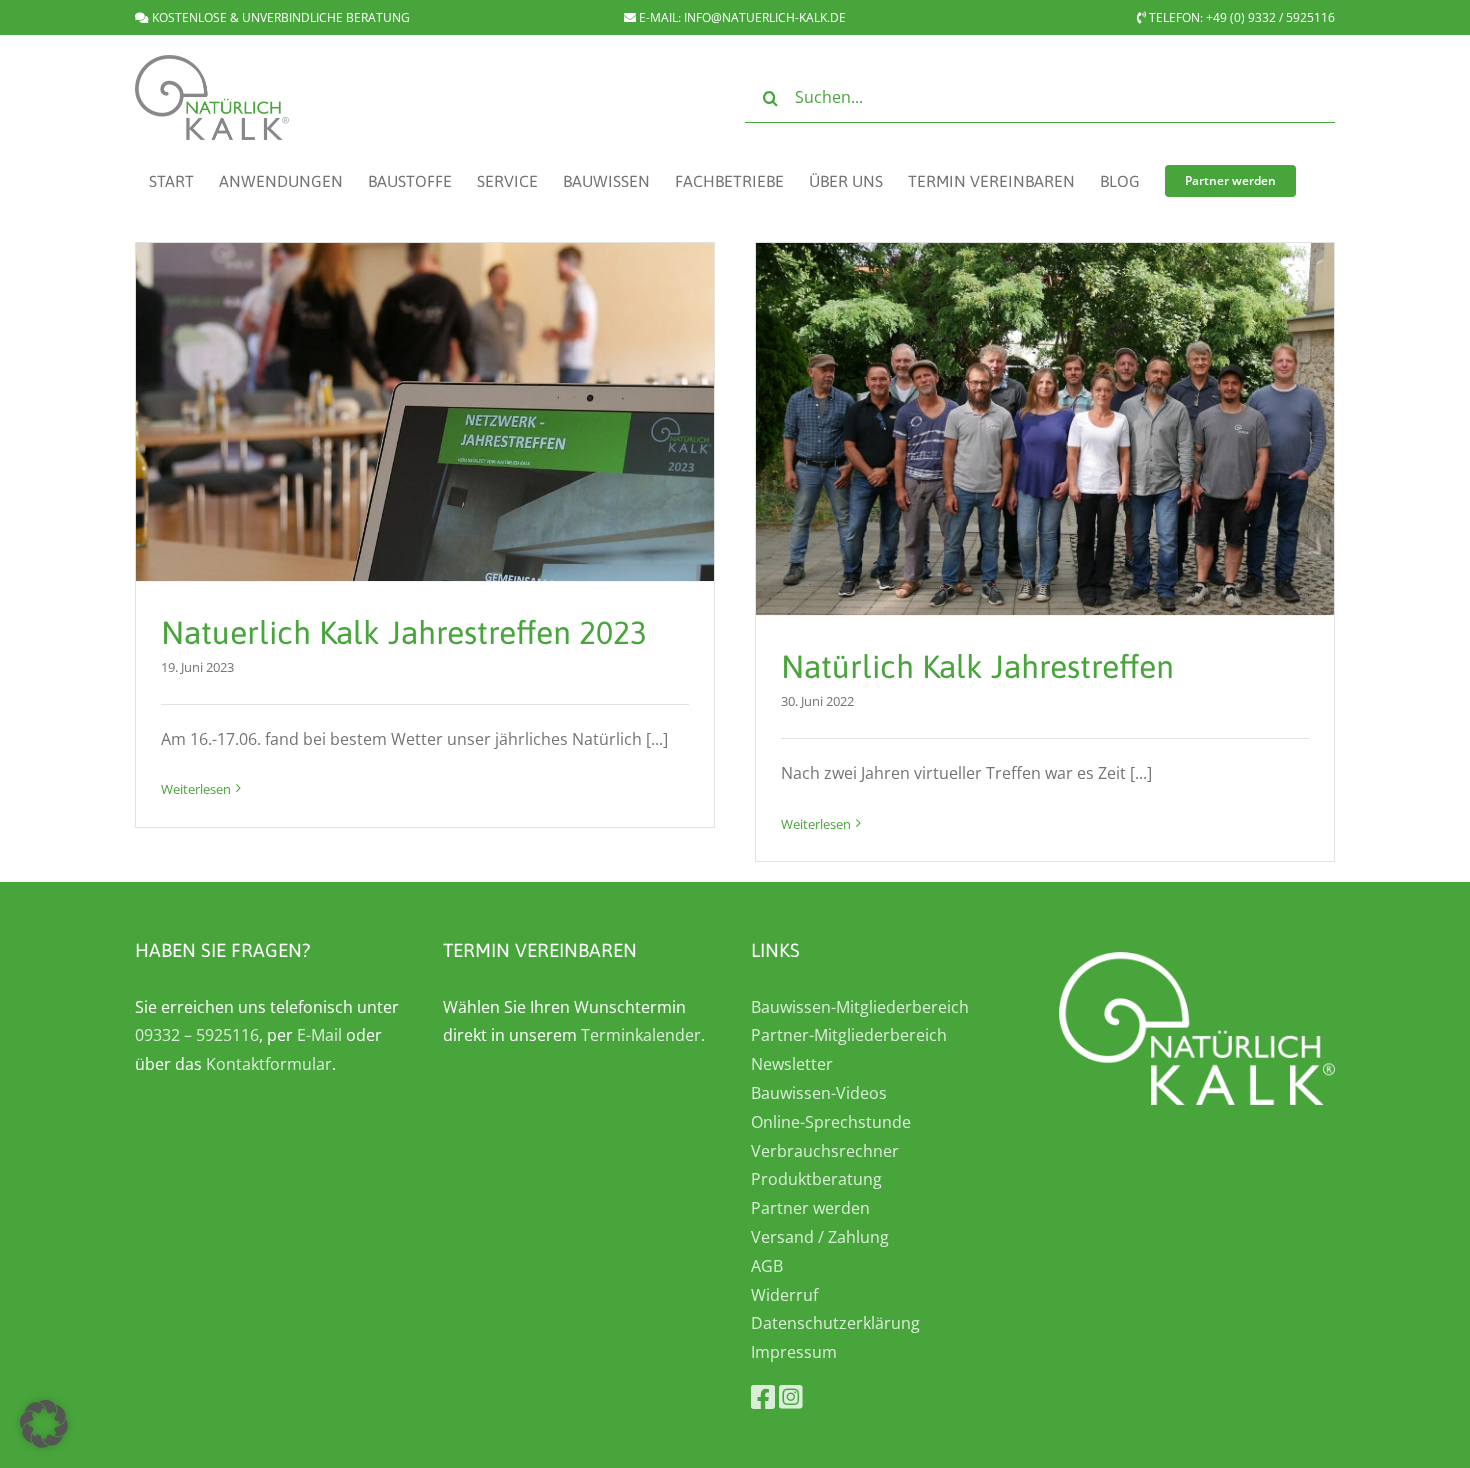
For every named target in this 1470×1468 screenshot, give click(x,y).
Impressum (794, 1352)
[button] (44, 1424)
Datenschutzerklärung (835, 1323)
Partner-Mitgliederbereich (849, 1035)
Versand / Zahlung (820, 1237)
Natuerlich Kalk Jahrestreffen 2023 (404, 632)
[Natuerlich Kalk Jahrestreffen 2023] (425, 412)
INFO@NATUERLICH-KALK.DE (765, 17)
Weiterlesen (196, 789)
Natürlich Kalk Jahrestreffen (977, 666)
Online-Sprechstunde (831, 1122)
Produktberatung (816, 1179)
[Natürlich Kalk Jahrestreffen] (1045, 429)
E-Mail (319, 1035)
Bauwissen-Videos (819, 1093)
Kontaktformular (269, 1064)
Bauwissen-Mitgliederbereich (860, 1007)
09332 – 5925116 (197, 1035)
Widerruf (784, 1295)
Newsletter (792, 1064)
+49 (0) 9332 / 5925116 (1270, 17)
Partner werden (810, 1208)
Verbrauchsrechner (825, 1151)
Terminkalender (641, 1035)
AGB (767, 1266)
